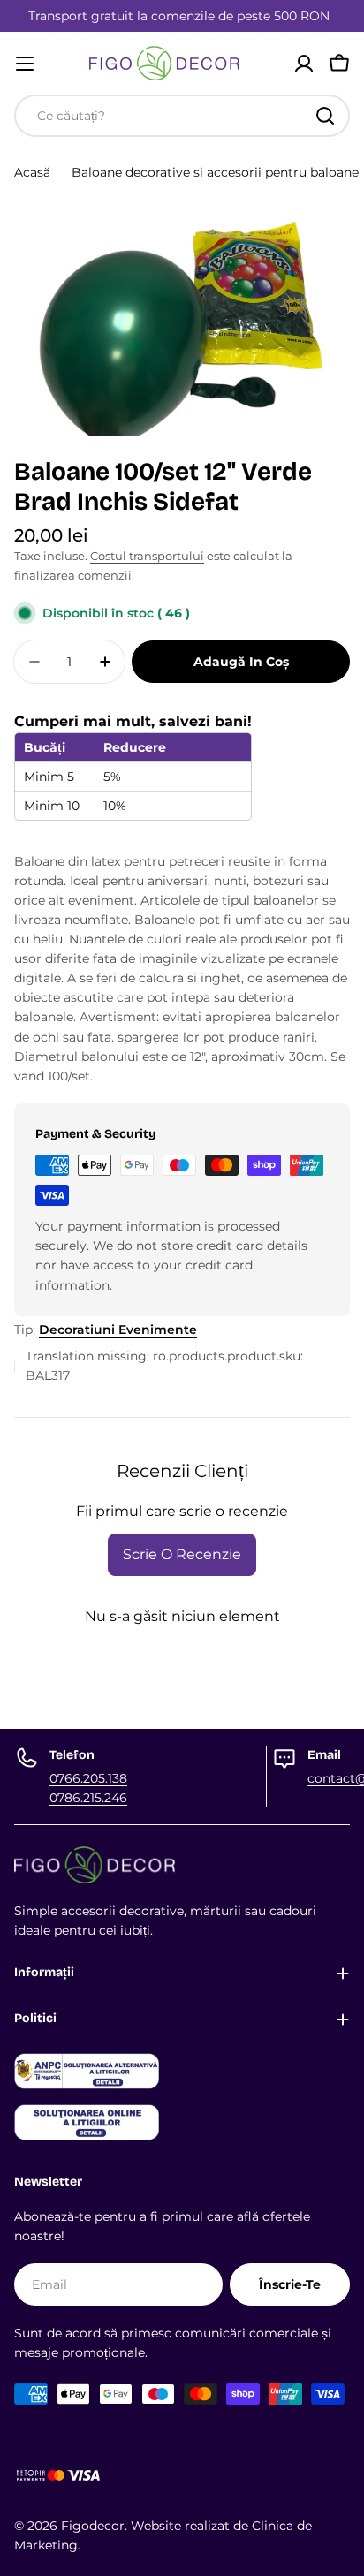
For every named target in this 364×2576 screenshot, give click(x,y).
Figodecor (93, 2526)
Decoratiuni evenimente (118, 1330)
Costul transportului (147, 556)
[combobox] (182, 116)
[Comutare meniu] (25, 64)
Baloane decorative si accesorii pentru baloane (215, 172)
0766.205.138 (88, 1778)
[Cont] (304, 64)
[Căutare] (325, 116)
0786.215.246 (88, 1798)
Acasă (32, 172)
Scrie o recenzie (182, 1554)
